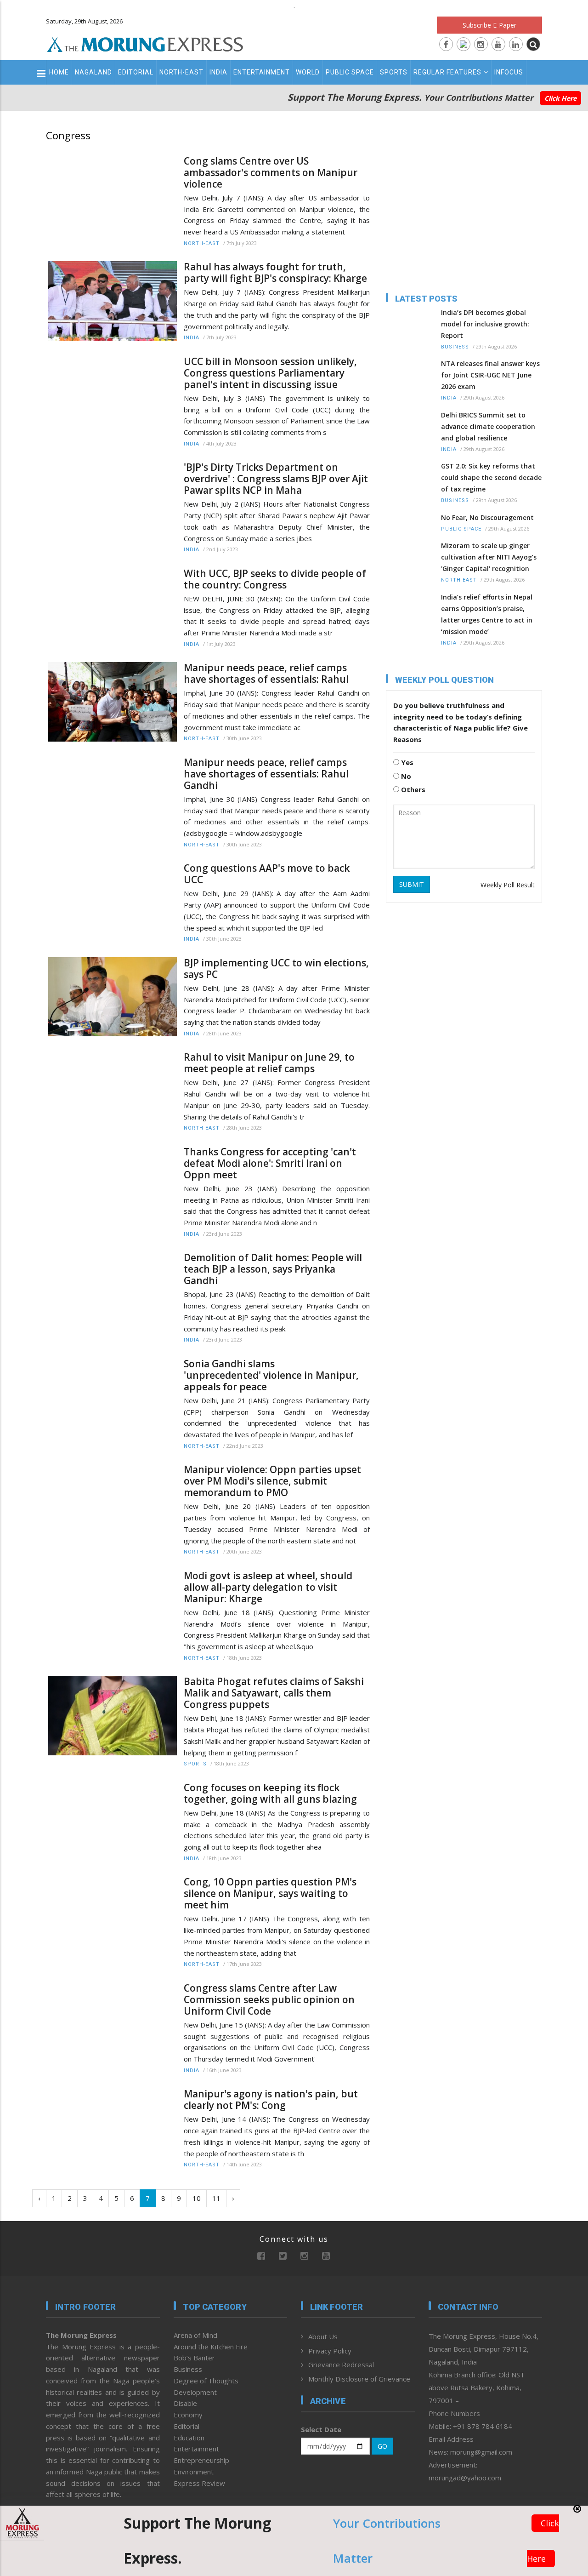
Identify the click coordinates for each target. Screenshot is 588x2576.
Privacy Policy (330, 2351)
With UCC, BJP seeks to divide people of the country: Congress (275, 579)
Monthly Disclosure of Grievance (359, 2379)
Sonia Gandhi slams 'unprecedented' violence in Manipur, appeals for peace (271, 1375)
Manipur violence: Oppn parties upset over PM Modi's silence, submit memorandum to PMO (272, 1481)
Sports (394, 72)
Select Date (321, 2429)
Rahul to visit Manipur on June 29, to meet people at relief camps (269, 1063)
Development (195, 2392)
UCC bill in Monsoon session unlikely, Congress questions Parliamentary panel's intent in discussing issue (270, 373)
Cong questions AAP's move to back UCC (267, 874)
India (218, 72)
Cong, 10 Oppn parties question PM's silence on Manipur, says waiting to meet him (270, 1893)
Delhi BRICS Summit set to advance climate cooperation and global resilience (488, 426)
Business (455, 347)
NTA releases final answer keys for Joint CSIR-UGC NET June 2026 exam (490, 375)
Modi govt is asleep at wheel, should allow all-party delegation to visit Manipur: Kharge (268, 1587)
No (405, 776)
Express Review (199, 2483)
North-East (181, 72)
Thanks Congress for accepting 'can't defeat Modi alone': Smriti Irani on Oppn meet (270, 1163)
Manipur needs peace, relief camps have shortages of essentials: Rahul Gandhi (266, 774)
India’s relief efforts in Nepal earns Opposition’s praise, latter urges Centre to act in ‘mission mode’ (487, 614)
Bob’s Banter (194, 2358)
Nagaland (93, 72)
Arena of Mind (195, 2335)
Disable (185, 2403)
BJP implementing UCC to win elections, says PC (276, 969)
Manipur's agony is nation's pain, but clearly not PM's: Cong (271, 2100)
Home (59, 72)
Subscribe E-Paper (489, 25)
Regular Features (447, 72)
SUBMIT (412, 884)
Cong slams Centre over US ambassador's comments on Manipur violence (271, 173)
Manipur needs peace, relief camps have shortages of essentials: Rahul (267, 674)
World (308, 72)
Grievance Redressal (341, 2365)
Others (412, 789)
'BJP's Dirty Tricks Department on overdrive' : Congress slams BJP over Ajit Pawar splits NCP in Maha (276, 479)
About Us (323, 2336)
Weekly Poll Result (508, 885)
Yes (406, 762)
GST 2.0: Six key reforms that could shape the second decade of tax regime (491, 477)
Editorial (136, 72)
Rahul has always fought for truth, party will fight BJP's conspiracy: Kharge (275, 273)
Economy (188, 2415)
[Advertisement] (464, 211)
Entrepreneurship (201, 2460)
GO (382, 2446)
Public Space (350, 72)
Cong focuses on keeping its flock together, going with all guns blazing (270, 1793)
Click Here (560, 98)
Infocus (509, 72)
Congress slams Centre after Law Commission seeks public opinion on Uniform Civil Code (269, 2000)
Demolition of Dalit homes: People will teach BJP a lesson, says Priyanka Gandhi (273, 1269)
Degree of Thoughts (206, 2381)
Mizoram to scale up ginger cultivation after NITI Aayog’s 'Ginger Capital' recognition (489, 557)
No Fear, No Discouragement (487, 517)
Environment (194, 2472)
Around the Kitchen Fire (211, 2347)
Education (189, 2438)
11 (216, 2198)
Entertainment (262, 72)
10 (197, 2198)
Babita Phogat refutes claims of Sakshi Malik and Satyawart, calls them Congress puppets (274, 1693)
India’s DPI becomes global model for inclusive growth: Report (485, 324)
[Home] (145, 43)
